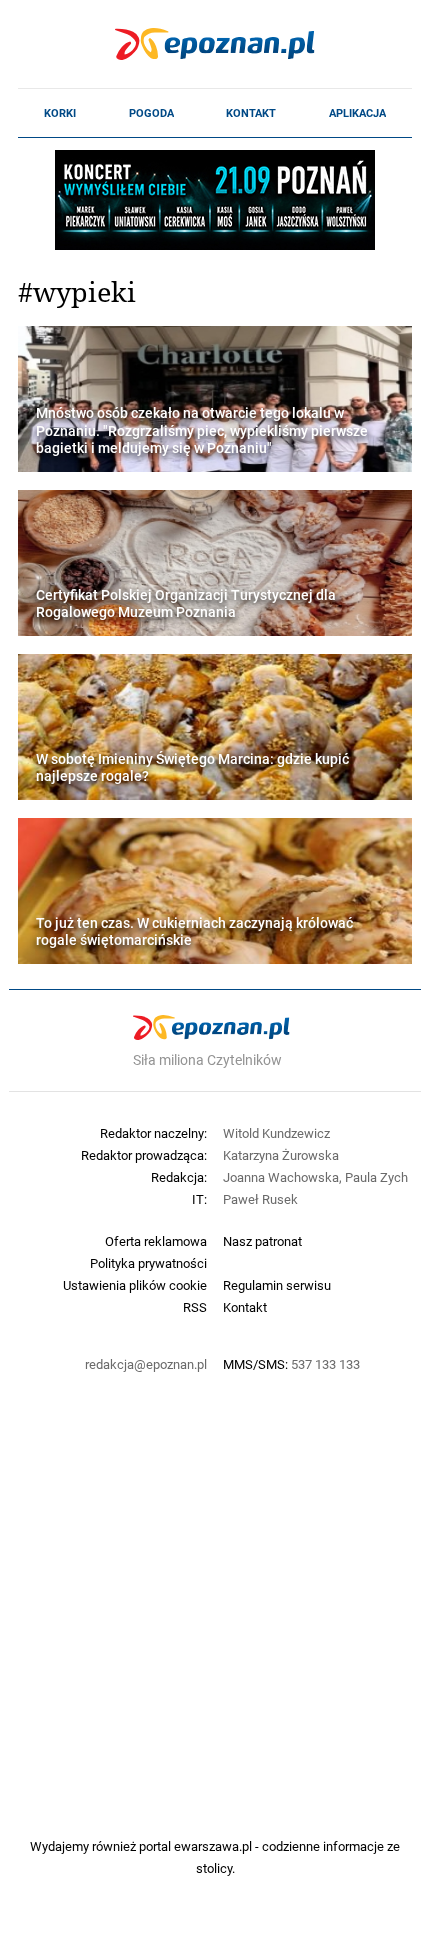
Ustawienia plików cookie (135, 1285)
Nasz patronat (262, 1241)
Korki (60, 113)
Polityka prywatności (148, 1263)
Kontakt (251, 113)
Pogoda (151, 113)
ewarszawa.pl (213, 1846)
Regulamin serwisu (277, 1285)
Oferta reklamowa (156, 1241)
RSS (195, 1307)
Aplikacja (357, 113)
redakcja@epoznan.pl (146, 1364)
